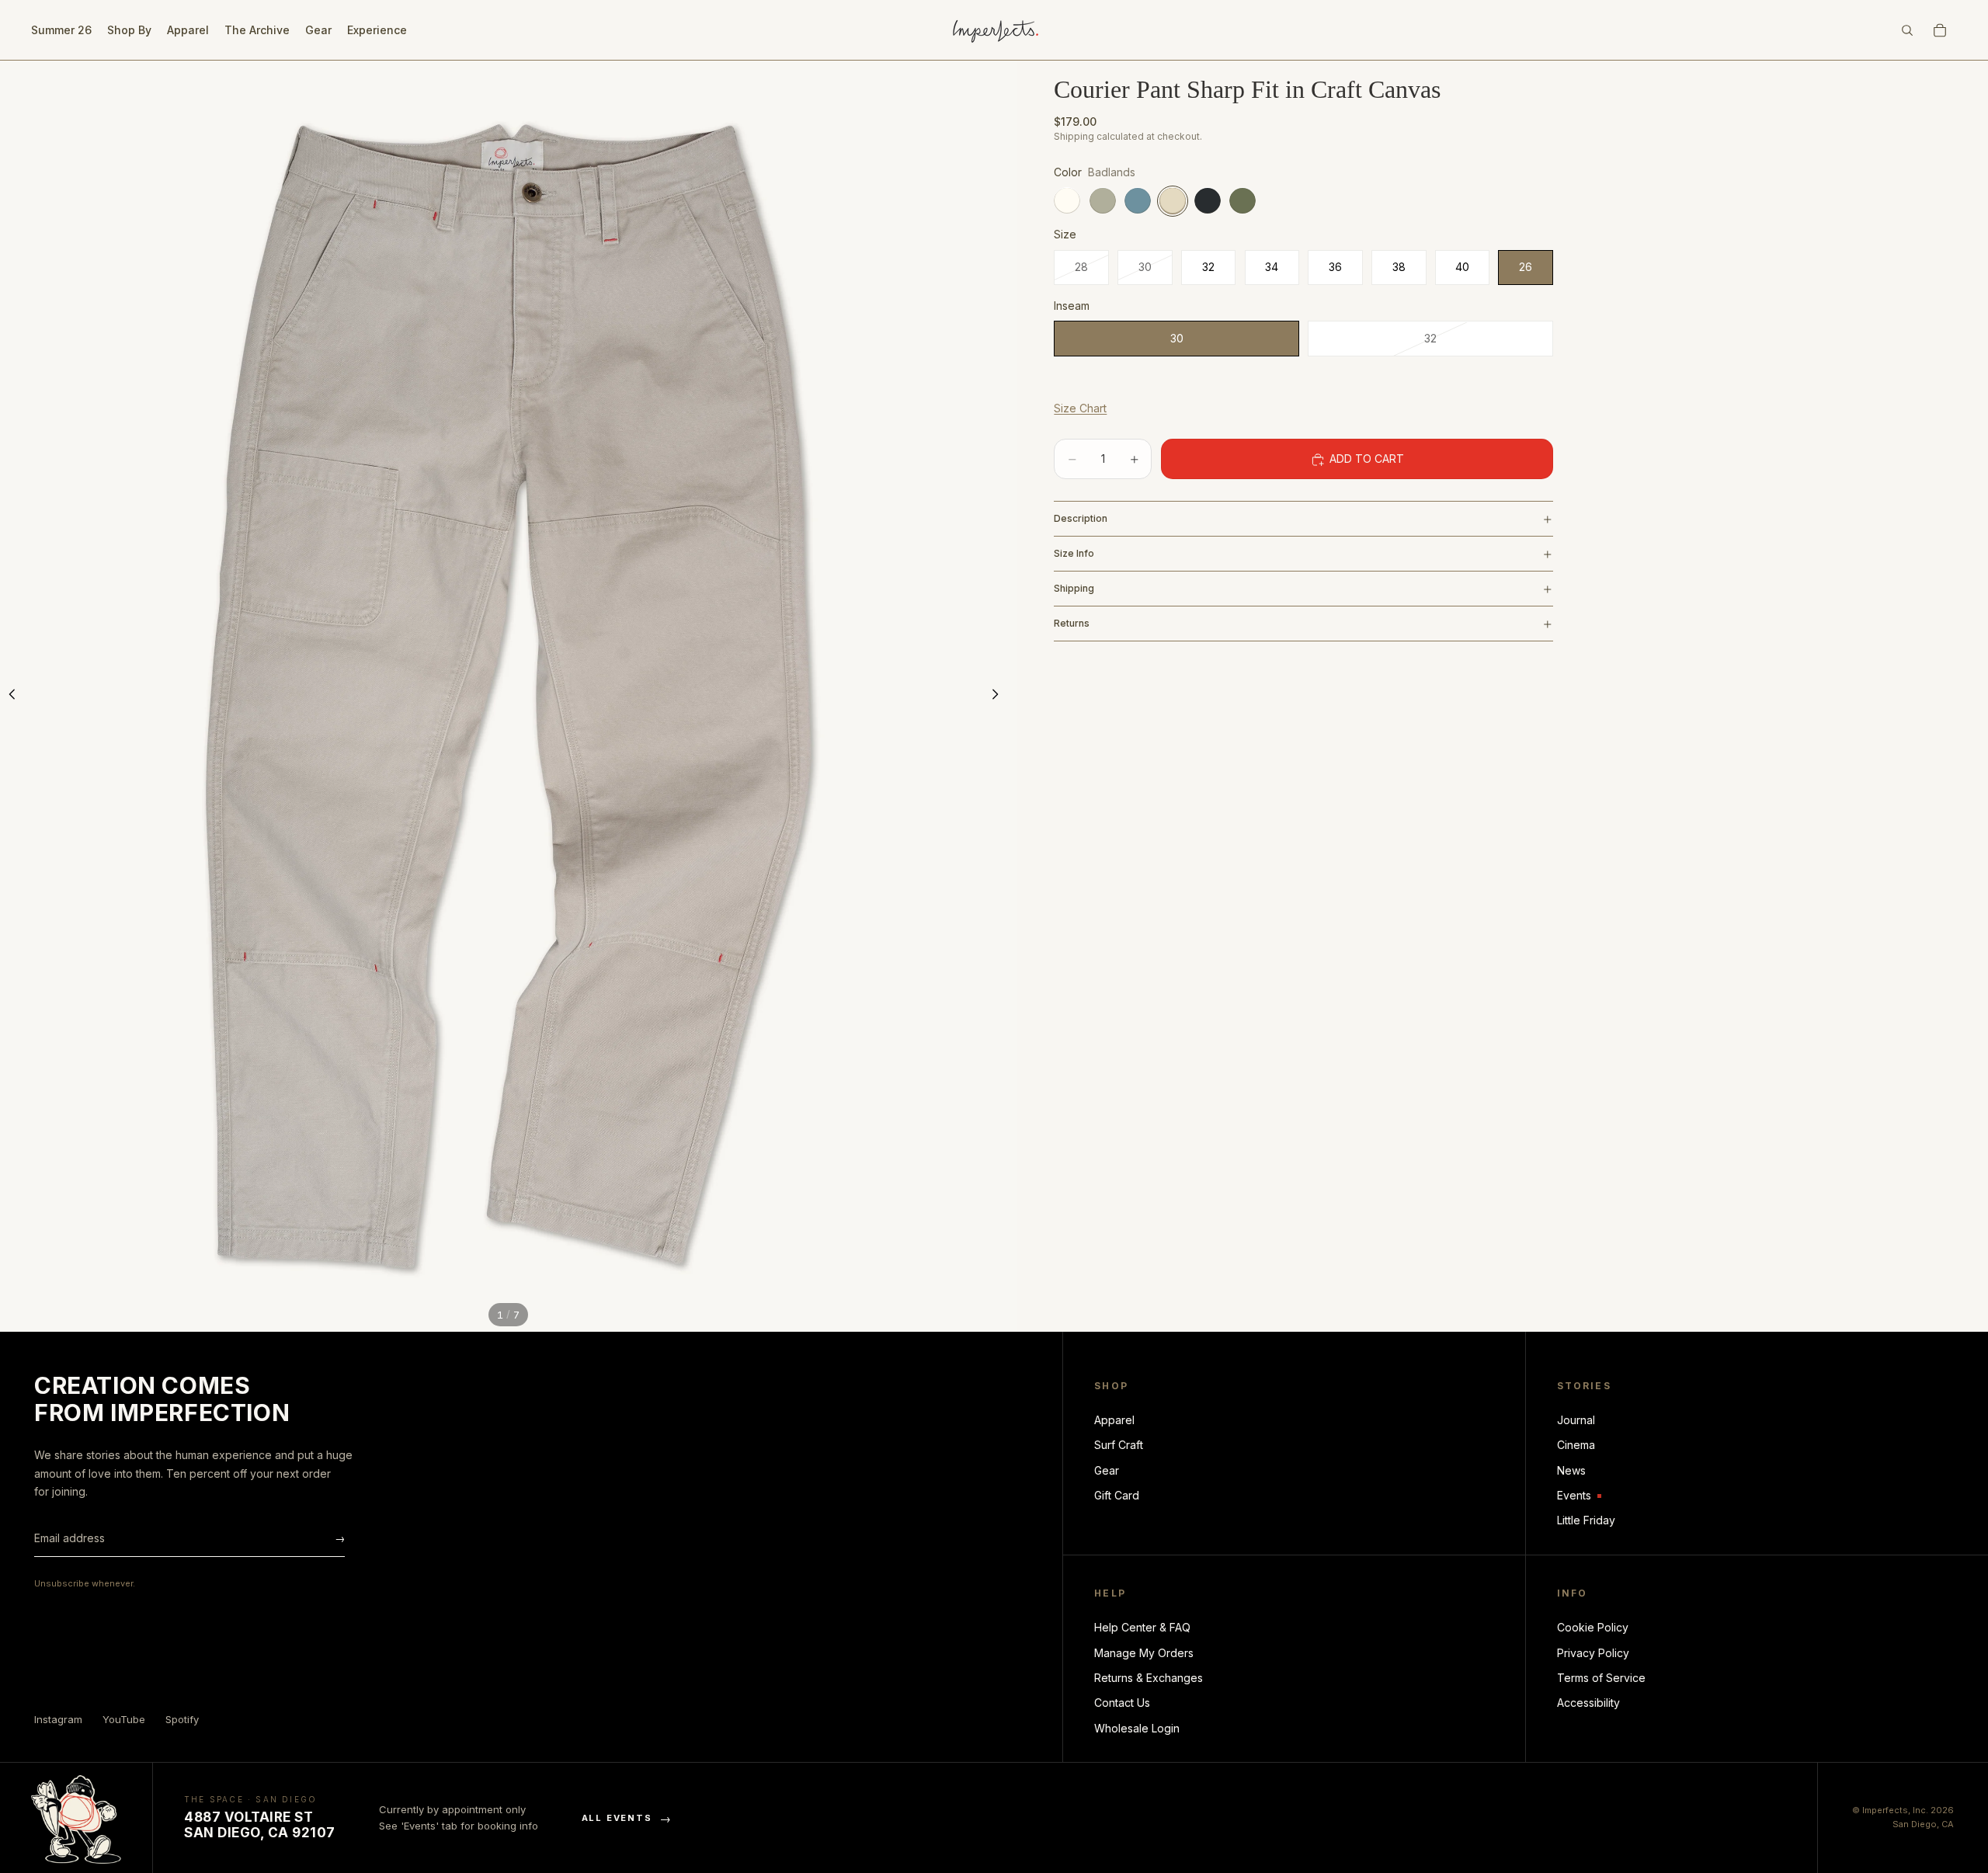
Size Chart (1080, 408)
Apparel (1114, 1420)
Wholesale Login (1137, 1728)
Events (1579, 1496)
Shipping (1074, 588)
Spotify (182, 1719)
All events (627, 1818)
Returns (1072, 623)
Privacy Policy (1593, 1653)
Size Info (1074, 553)
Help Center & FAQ (1142, 1627)
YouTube (124, 1719)
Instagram (58, 1719)
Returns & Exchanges (1149, 1678)
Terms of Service (1601, 1678)
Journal (1576, 1420)
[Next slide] (999, 697)
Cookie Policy (1593, 1627)
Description (1081, 518)
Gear (1107, 1470)
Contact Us (1122, 1703)
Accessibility (1588, 1703)
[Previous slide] (17, 697)
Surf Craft (1119, 1445)
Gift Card (1117, 1495)
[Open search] (1907, 30)
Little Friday (1586, 1520)
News (1571, 1470)
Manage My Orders (1144, 1653)
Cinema (1576, 1445)
